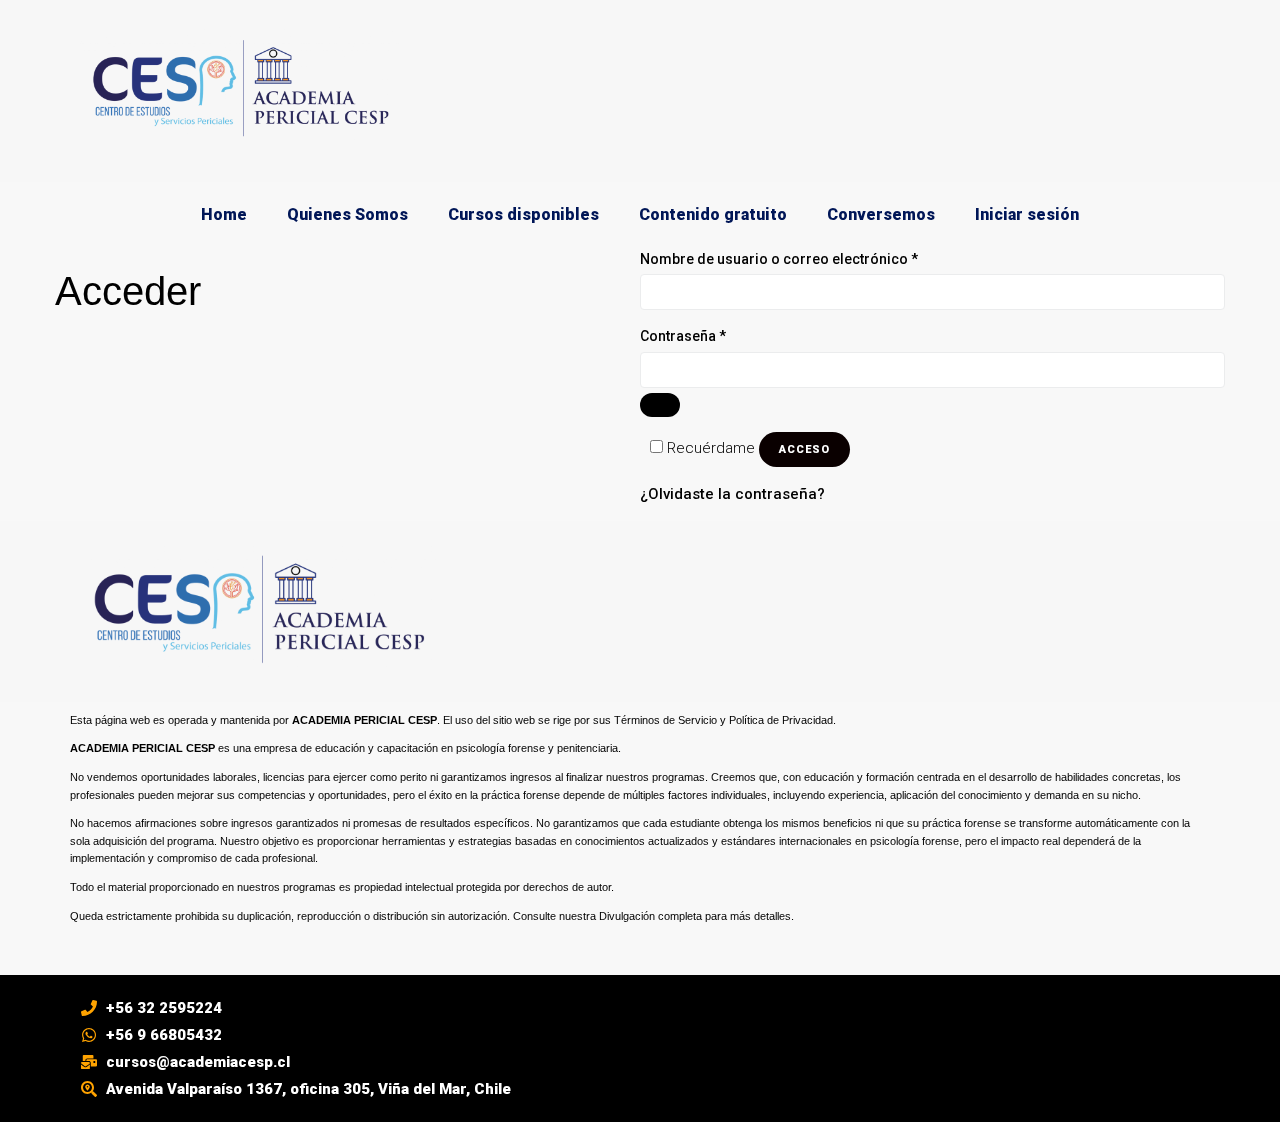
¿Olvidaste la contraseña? (732, 494)
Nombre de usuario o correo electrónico (816, 257)
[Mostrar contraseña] (660, 405)
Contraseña (720, 334)
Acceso (804, 449)
